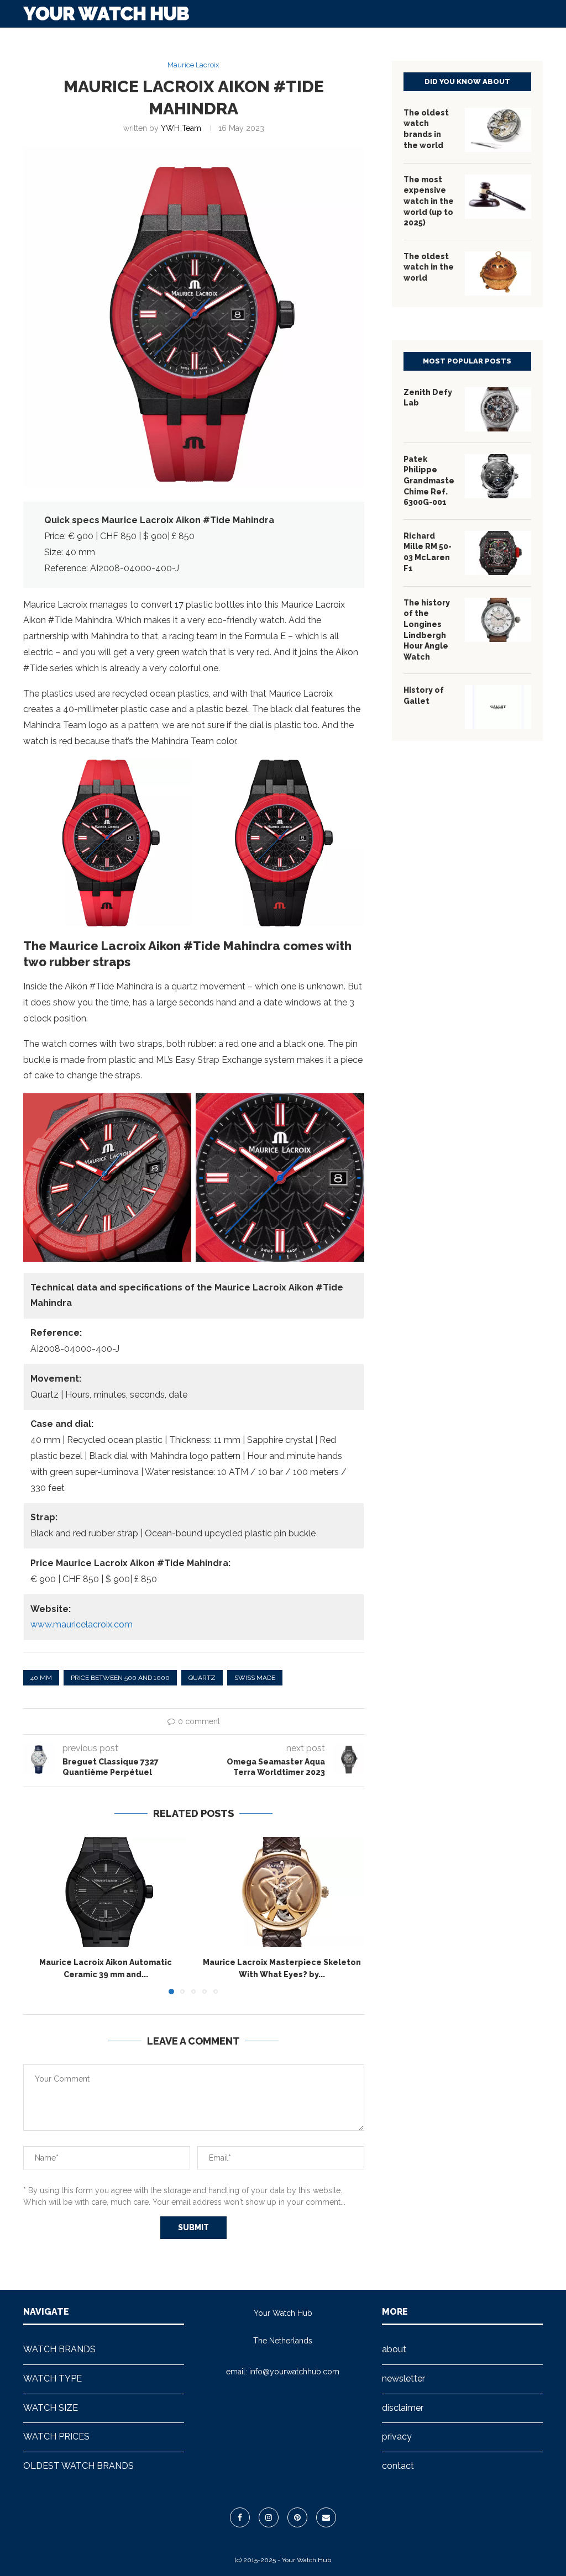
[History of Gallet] (498, 707)
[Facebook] (240, 2517)
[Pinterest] (297, 2517)
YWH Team (181, 128)
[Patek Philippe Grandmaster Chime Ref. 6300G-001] (498, 476)
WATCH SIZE (280, 40)
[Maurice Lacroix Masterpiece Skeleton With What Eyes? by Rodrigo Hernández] (282, 1892)
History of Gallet (424, 696)
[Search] (537, 40)
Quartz (202, 1678)
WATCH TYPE (214, 40)
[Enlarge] (177, 773)
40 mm (41, 1678)
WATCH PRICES (350, 40)
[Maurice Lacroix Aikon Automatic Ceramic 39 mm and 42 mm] (106, 1892)
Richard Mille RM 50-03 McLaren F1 (428, 552)
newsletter (403, 2379)
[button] (38, 1915)
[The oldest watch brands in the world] (498, 130)
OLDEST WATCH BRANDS (444, 40)
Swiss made (255, 1678)
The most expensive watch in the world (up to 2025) (429, 201)
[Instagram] (269, 2517)
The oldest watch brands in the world (426, 129)
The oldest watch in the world (429, 267)
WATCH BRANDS (140, 40)
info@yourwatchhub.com (294, 2372)
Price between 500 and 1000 (120, 1678)
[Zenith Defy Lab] (498, 409)
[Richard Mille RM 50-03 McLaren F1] (498, 553)
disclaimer (403, 2408)
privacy (397, 2437)
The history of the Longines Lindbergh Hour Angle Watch (427, 630)
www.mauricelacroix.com (82, 1624)
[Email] (326, 2517)
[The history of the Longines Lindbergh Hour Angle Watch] (498, 620)
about (394, 2349)
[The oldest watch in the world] (498, 273)
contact (398, 2466)
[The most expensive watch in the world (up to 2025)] (498, 197)
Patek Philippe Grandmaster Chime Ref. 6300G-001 (429, 481)
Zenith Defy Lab (428, 398)
